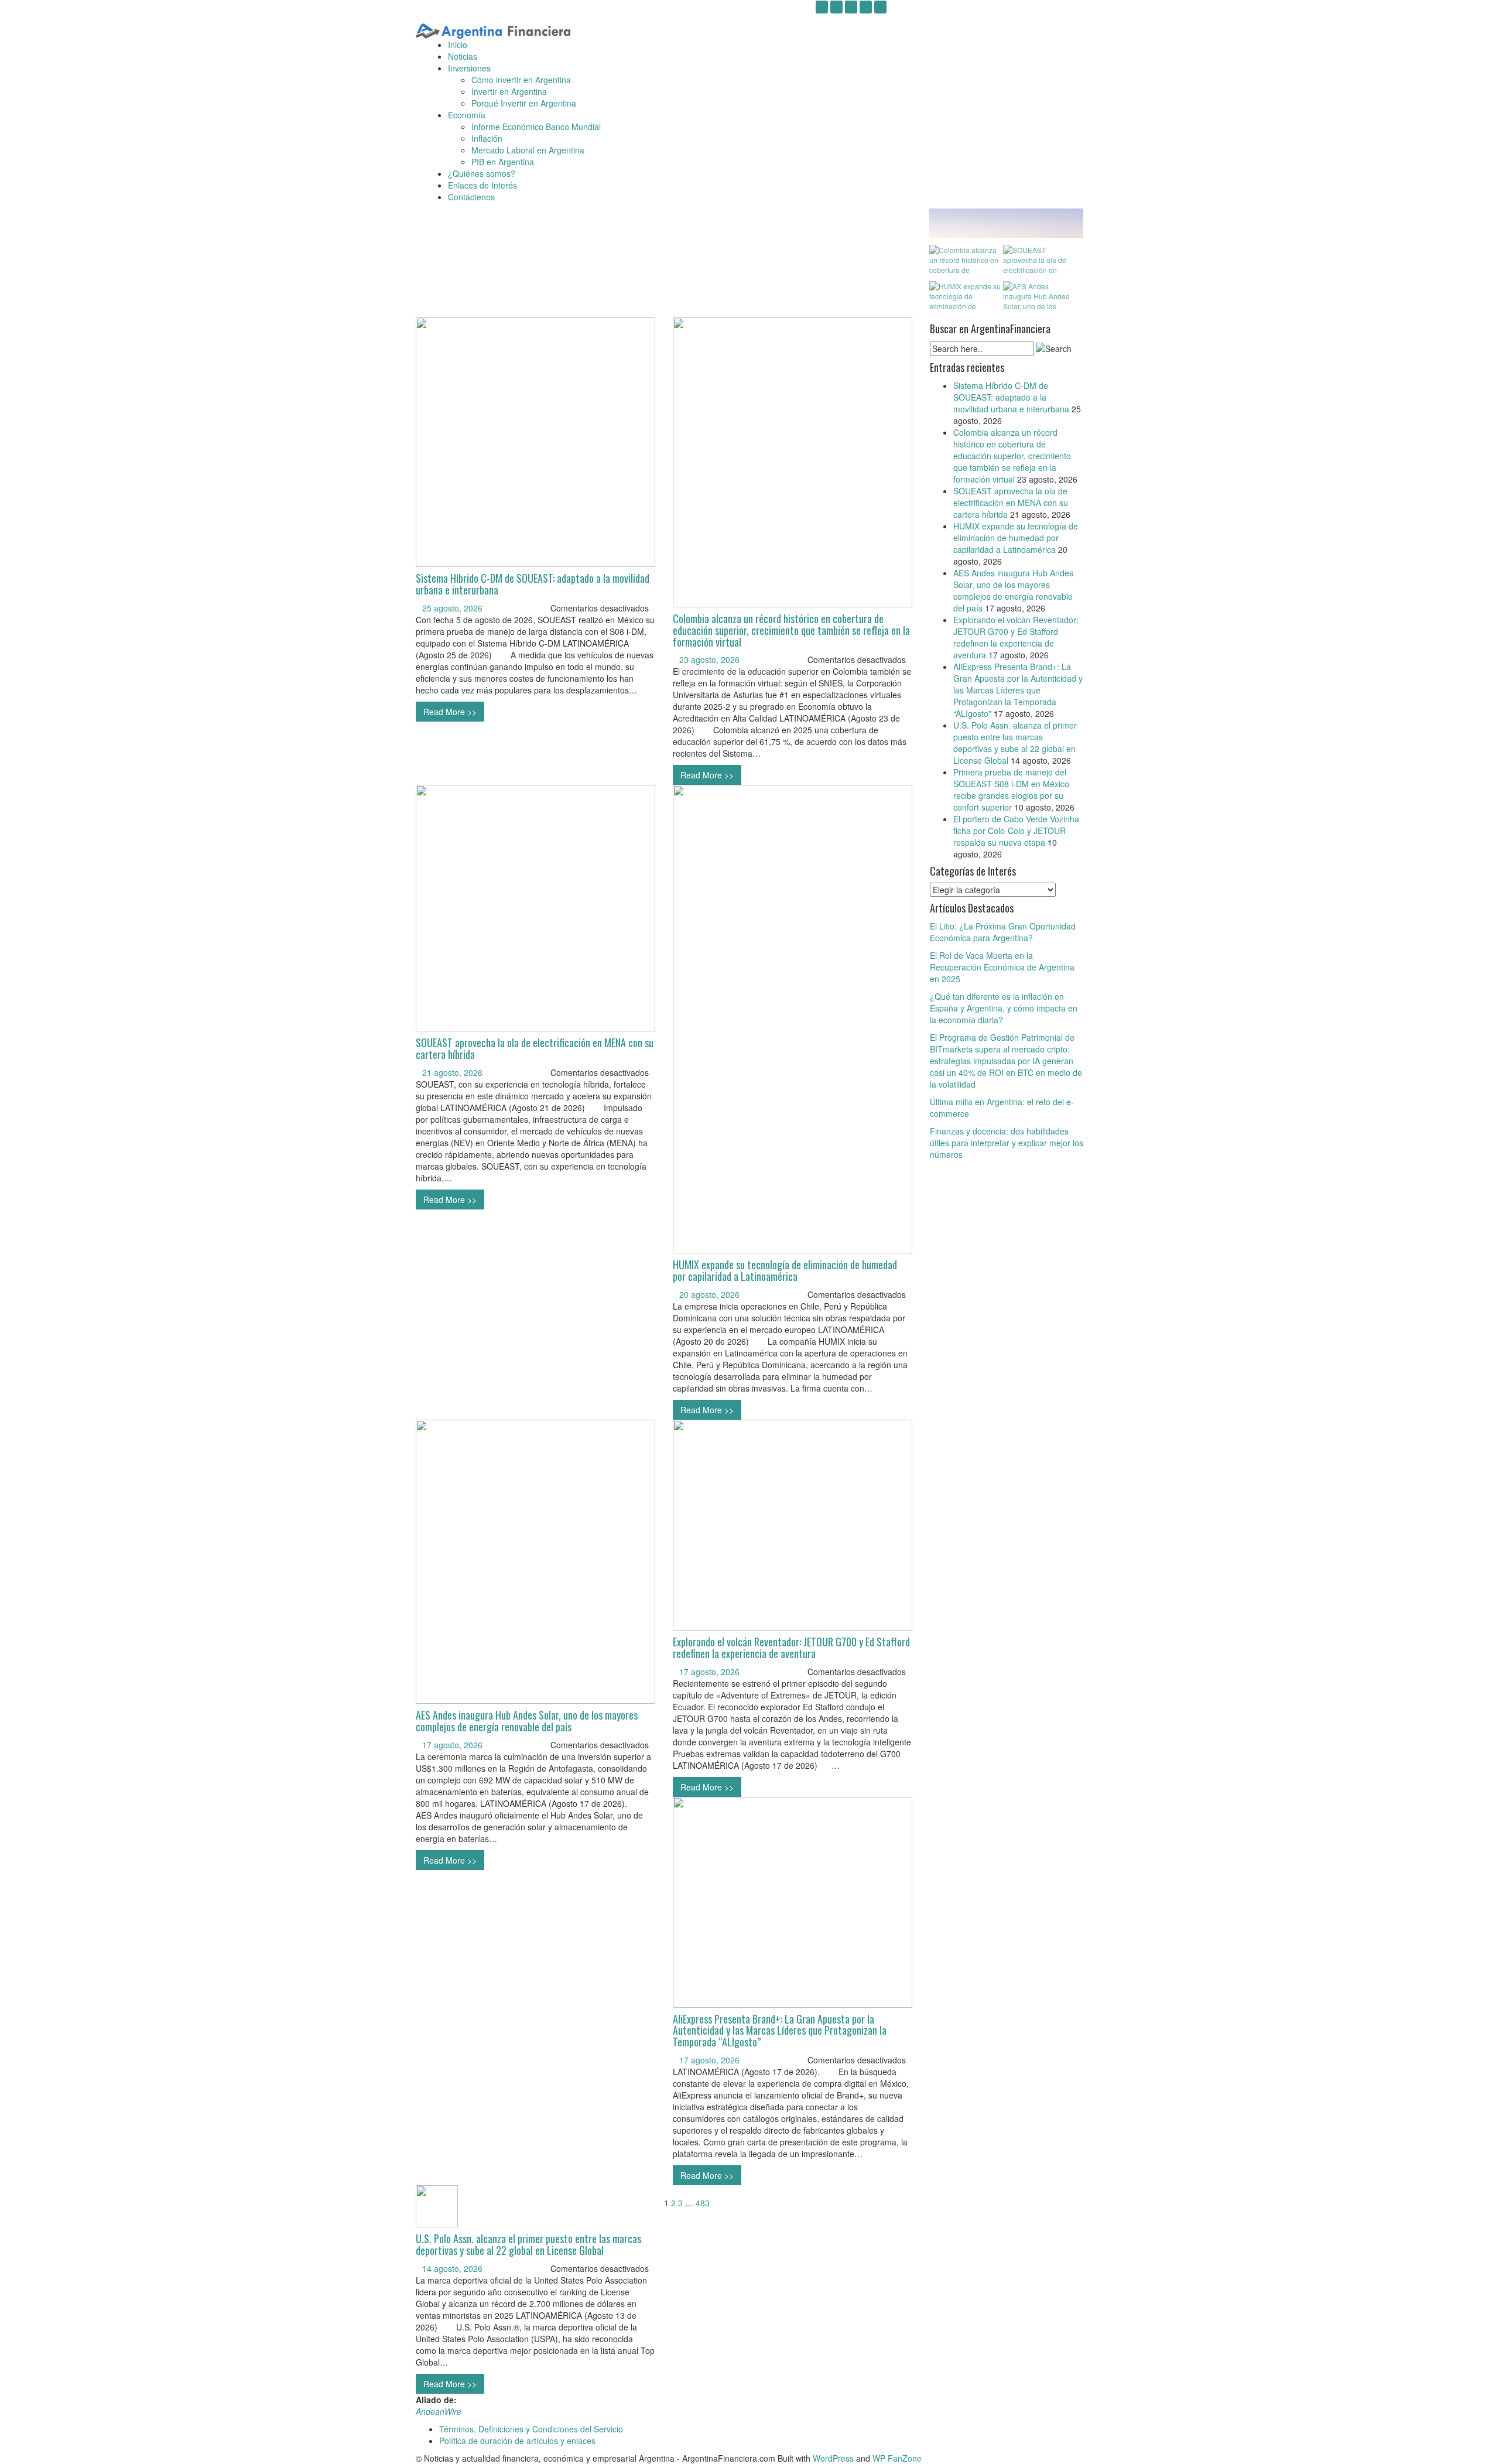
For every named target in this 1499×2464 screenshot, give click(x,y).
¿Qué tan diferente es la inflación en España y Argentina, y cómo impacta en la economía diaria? (1004, 1008)
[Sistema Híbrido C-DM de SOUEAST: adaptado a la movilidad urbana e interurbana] (535, 441)
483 (703, 2203)
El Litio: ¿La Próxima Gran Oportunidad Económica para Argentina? (1003, 932)
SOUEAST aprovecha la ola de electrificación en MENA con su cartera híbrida (535, 1048)
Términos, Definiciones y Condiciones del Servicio (531, 2429)
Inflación (487, 138)
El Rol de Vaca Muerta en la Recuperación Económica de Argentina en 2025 (1002, 967)
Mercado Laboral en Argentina (528, 150)
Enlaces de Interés (482, 185)
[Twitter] (866, 7)
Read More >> (450, 712)
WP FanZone (897, 2458)
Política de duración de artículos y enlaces (517, 2441)
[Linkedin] (851, 7)
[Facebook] (880, 7)
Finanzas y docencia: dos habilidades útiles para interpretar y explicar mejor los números (1007, 1143)
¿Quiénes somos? (482, 173)
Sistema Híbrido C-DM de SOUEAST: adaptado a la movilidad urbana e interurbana (533, 584)
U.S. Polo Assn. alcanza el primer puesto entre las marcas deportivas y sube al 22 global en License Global (528, 2244)
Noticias (463, 56)
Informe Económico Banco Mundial (536, 127)
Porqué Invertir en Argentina (524, 103)
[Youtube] (836, 7)
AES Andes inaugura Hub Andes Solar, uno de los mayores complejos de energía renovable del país (527, 1721)
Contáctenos (471, 197)
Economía (467, 115)
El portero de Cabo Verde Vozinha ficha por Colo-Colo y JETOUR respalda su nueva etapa (1016, 831)
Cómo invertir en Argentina (521, 80)
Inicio (458, 45)
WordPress (833, 2458)
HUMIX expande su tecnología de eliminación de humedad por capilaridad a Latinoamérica (785, 1270)
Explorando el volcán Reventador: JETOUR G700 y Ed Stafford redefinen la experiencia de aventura (791, 1648)
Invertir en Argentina (509, 91)
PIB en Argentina (503, 162)
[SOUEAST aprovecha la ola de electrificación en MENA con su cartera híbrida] (535, 907)
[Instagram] (822, 7)
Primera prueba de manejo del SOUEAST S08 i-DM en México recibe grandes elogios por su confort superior (1011, 790)
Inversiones (469, 68)
